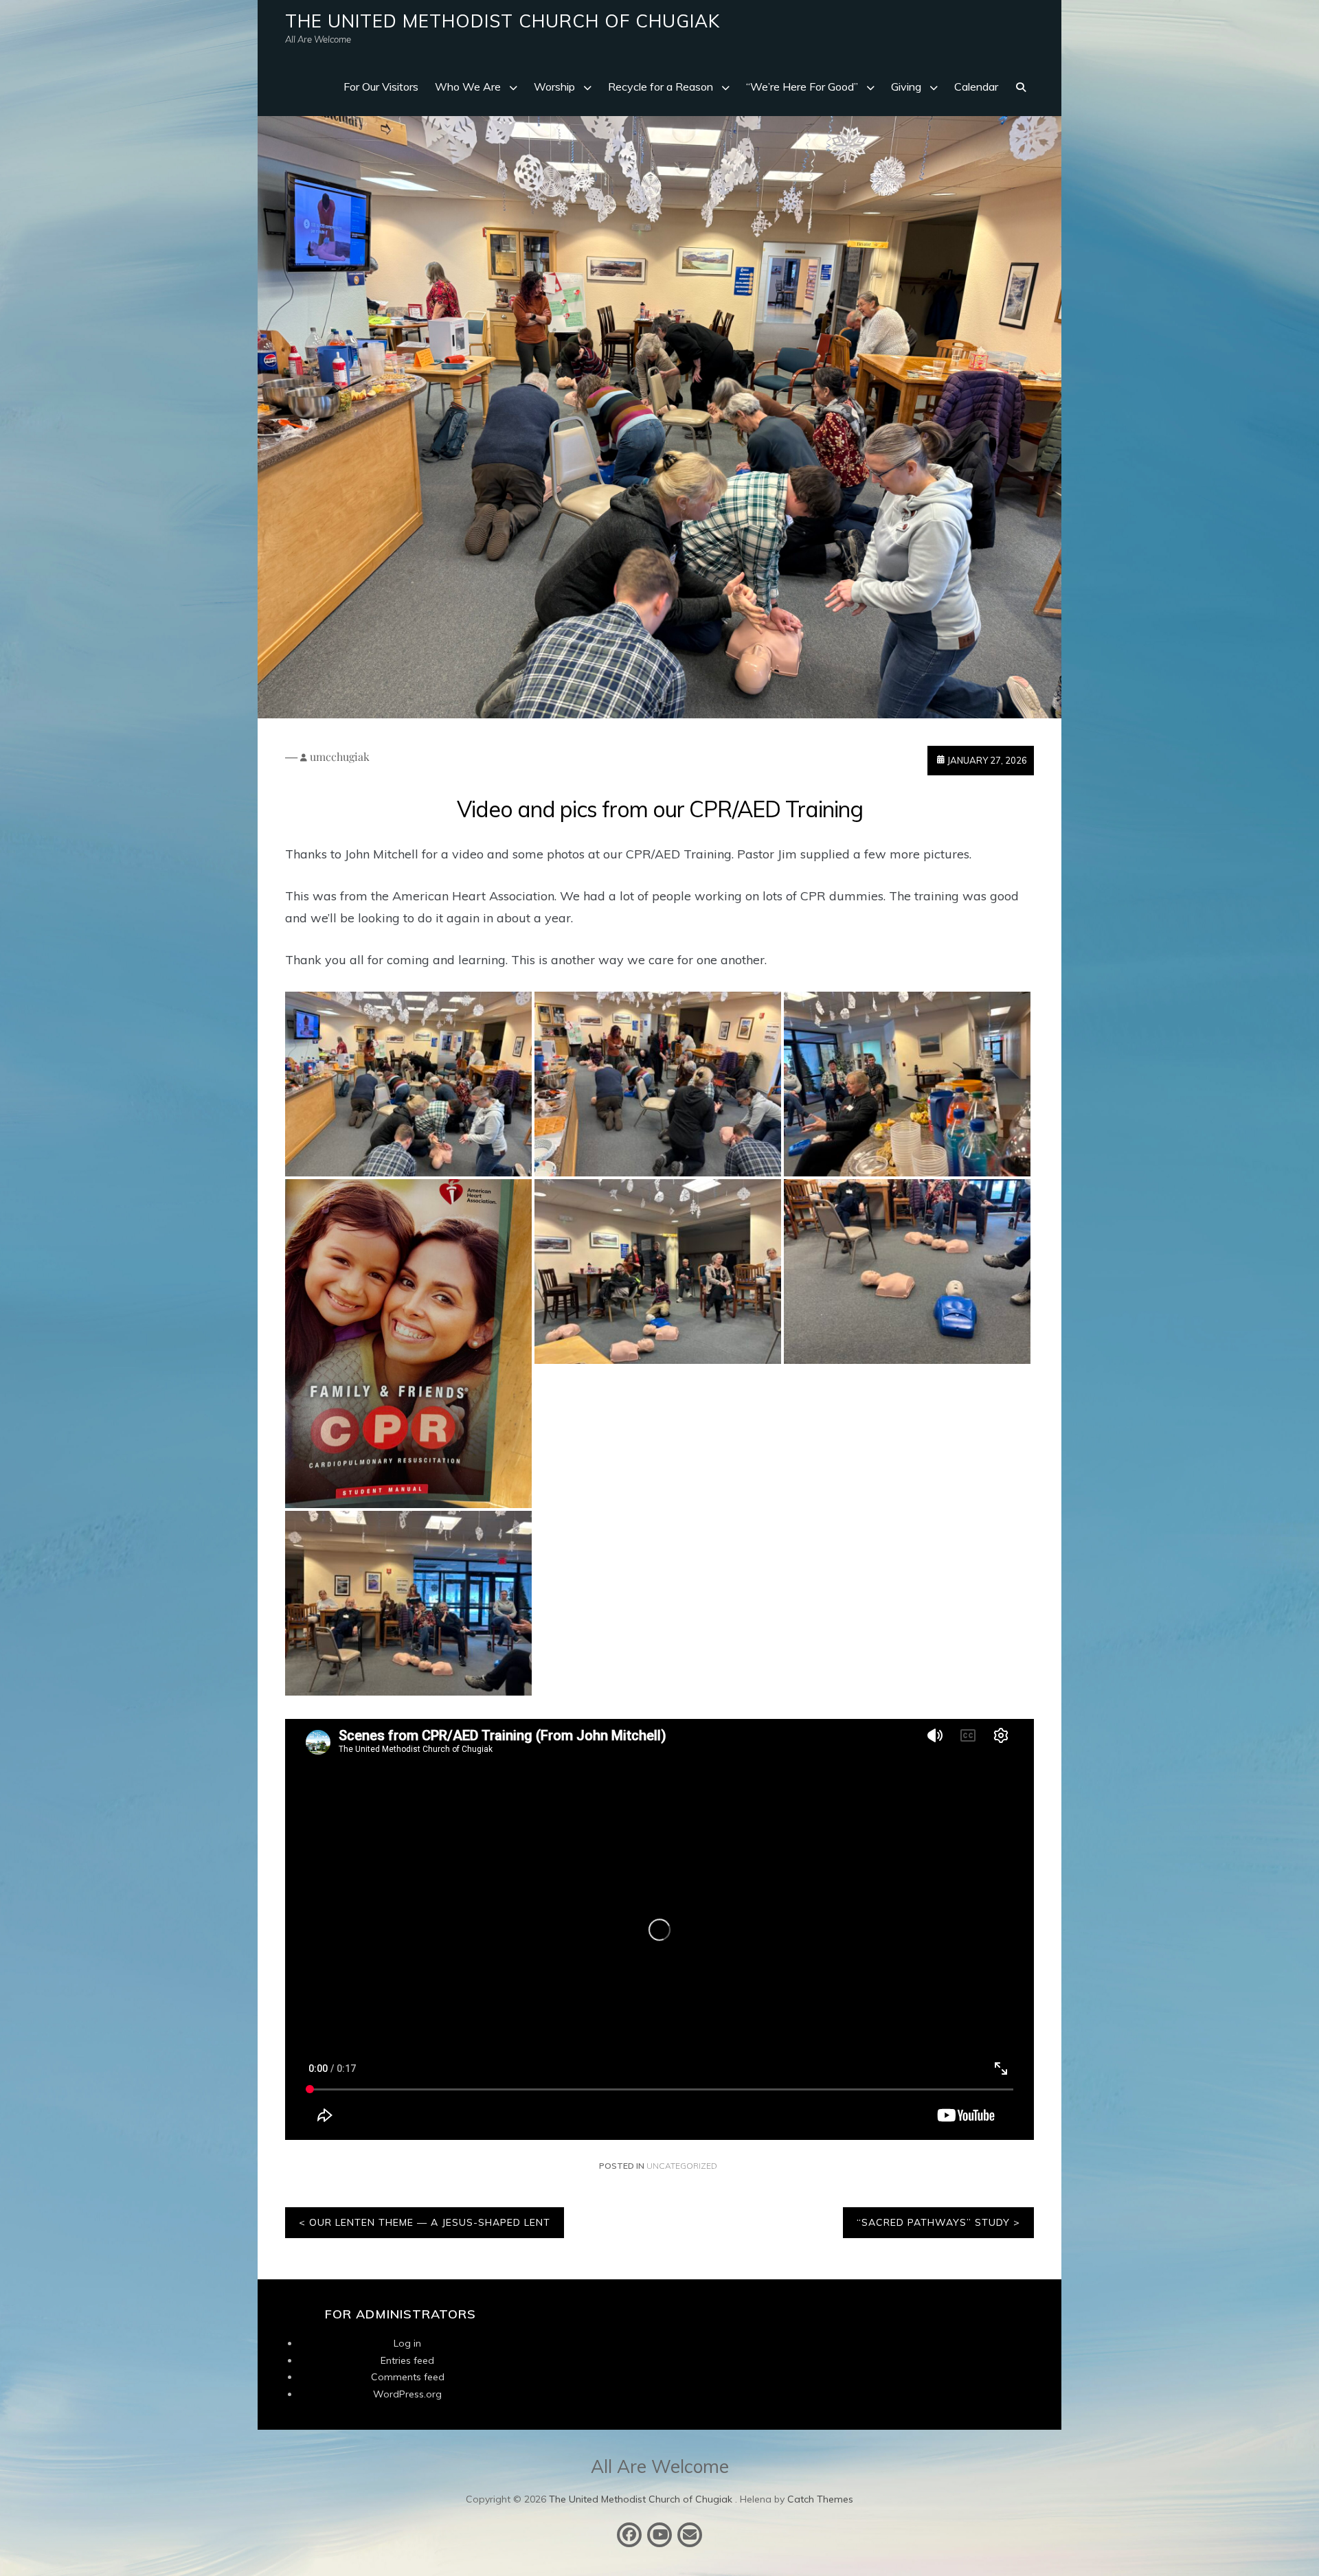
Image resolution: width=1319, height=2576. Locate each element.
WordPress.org (407, 2394)
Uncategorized (682, 2166)
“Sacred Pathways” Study (933, 2222)
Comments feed (408, 2377)
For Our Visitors (381, 87)
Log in (407, 2343)
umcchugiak (340, 756)
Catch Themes (820, 2499)
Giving (906, 87)
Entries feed (407, 2360)
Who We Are (468, 87)
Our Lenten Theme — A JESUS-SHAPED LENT (430, 2222)
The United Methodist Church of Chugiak (503, 21)
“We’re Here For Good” (802, 87)
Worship (554, 87)
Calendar (976, 87)
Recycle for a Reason (661, 87)
